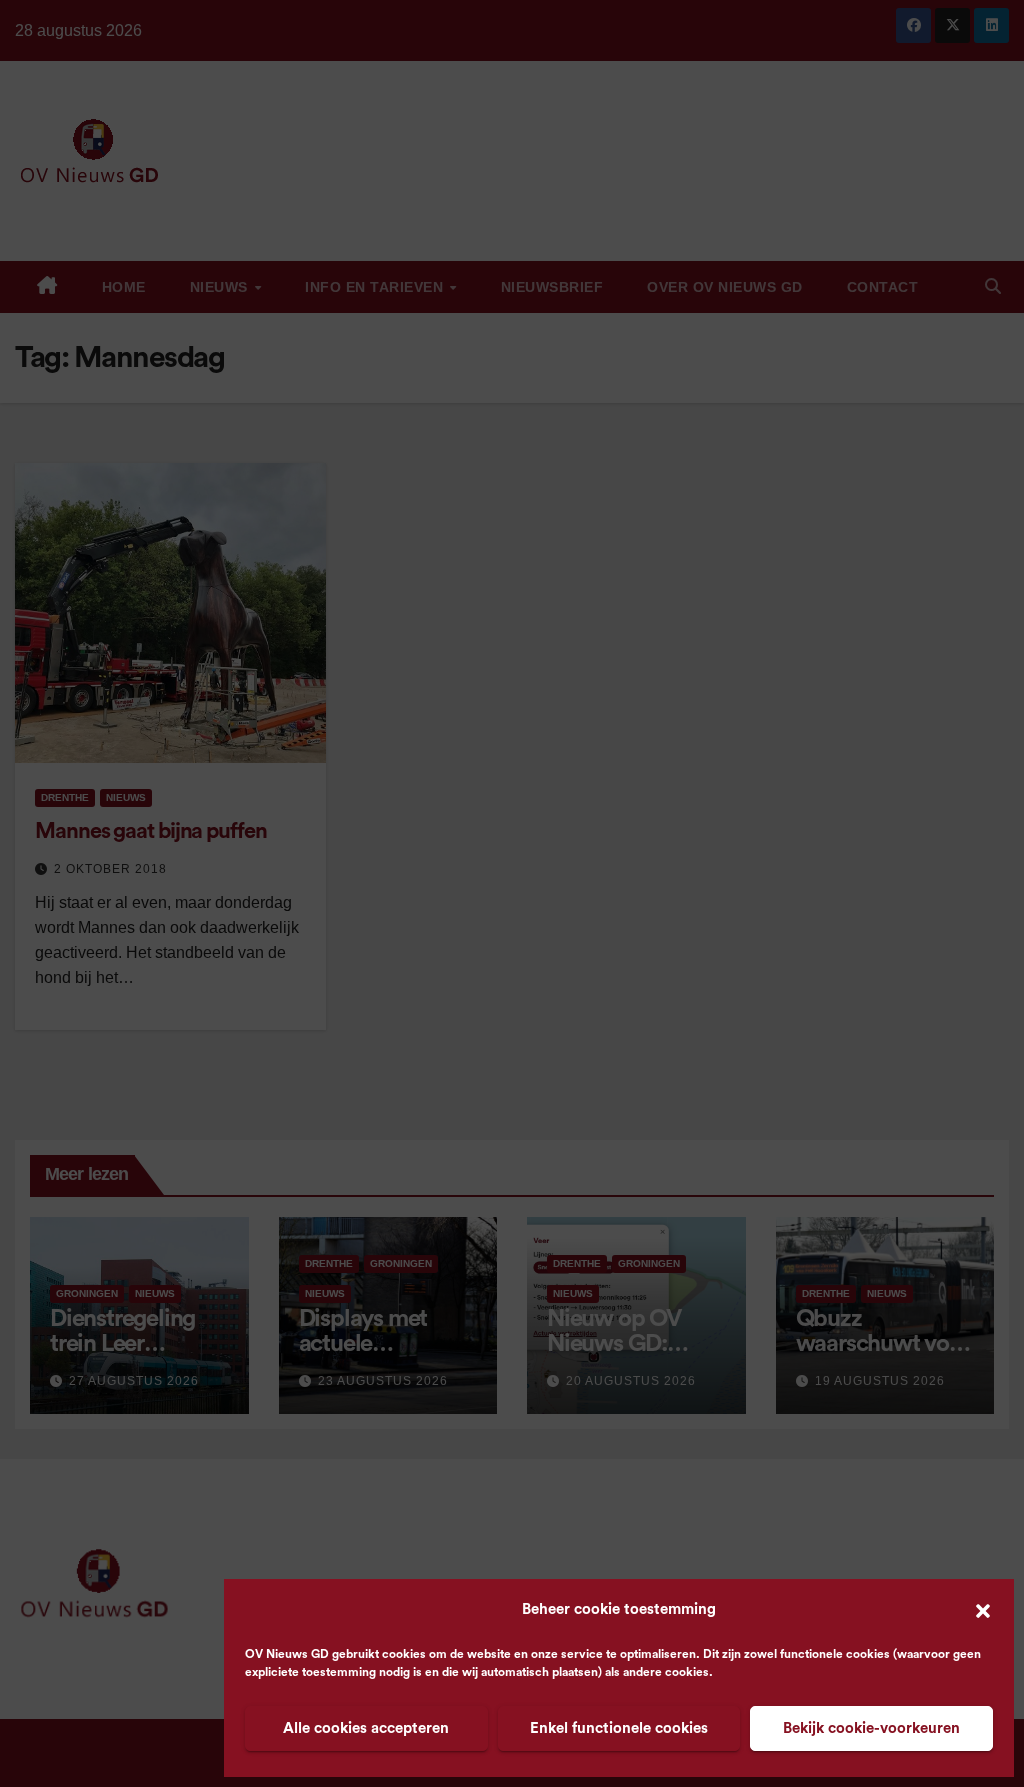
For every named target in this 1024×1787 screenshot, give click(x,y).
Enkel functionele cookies (619, 1728)
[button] (983, 1610)
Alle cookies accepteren (366, 1728)
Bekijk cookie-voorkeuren (871, 1728)
